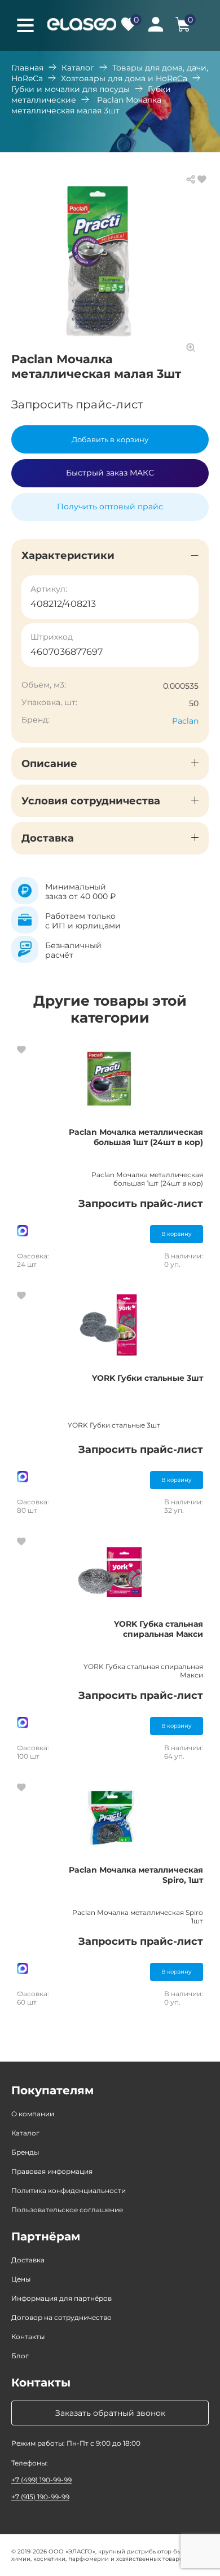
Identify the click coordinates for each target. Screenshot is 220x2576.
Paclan (185, 721)
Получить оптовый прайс (110, 507)
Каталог (78, 68)
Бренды (25, 2152)
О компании (33, 2114)
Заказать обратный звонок (110, 2413)
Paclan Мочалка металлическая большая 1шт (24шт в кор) (136, 1137)
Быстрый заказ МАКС (110, 473)
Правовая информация (52, 2171)
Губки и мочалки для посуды (71, 89)
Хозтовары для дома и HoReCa (124, 78)
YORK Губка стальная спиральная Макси (159, 1629)
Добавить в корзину (110, 439)
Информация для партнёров (61, 2298)
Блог (20, 2356)
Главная (27, 68)
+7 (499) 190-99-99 (41, 2480)
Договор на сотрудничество (61, 2317)
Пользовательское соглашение (67, 2210)
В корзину (177, 1234)
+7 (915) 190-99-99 (40, 2497)
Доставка (28, 2260)
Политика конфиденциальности (69, 2190)
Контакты (28, 2337)
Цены (21, 2279)
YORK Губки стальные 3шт (148, 1378)
